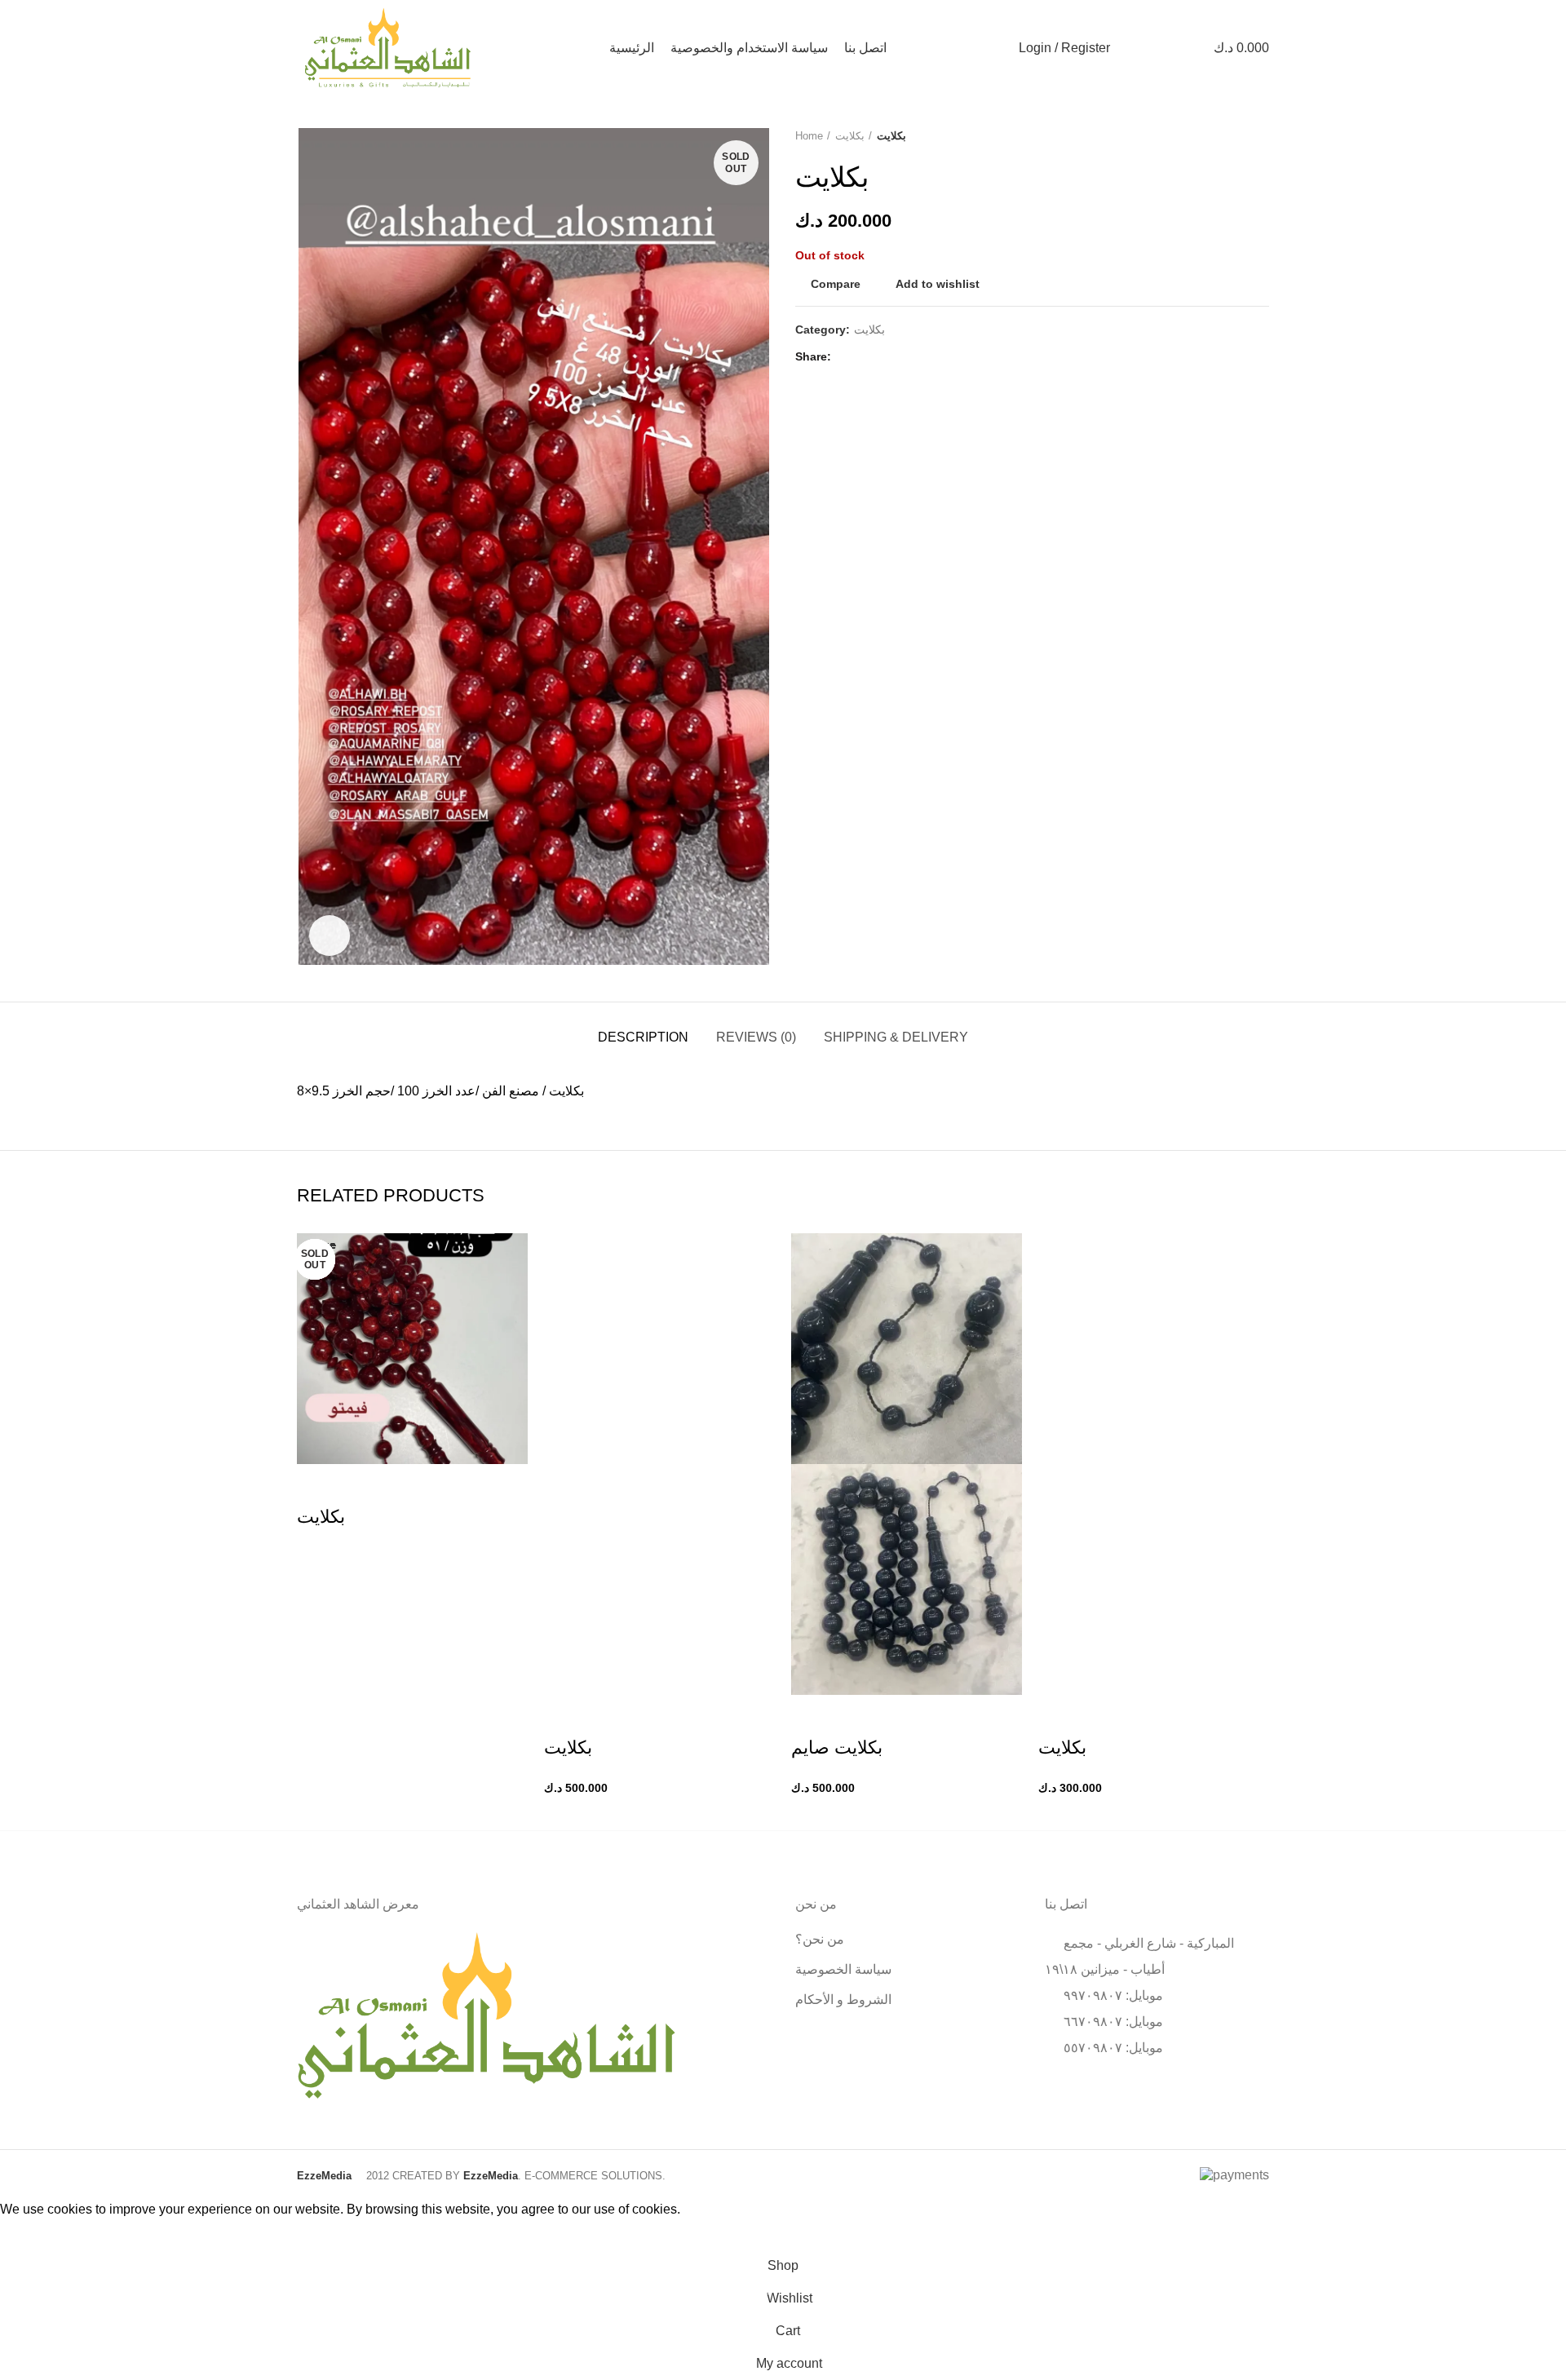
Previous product (1228, 136)
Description (643, 1037)
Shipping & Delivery (896, 1037)
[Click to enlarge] (330, 936)
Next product (1261, 136)
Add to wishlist (938, 284)
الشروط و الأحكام (843, 2000)
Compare (836, 284)
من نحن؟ (820, 1939)
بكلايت (850, 136)
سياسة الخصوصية (843, 1969)
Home (809, 136)
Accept (33, 2235)
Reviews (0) (756, 1037)
